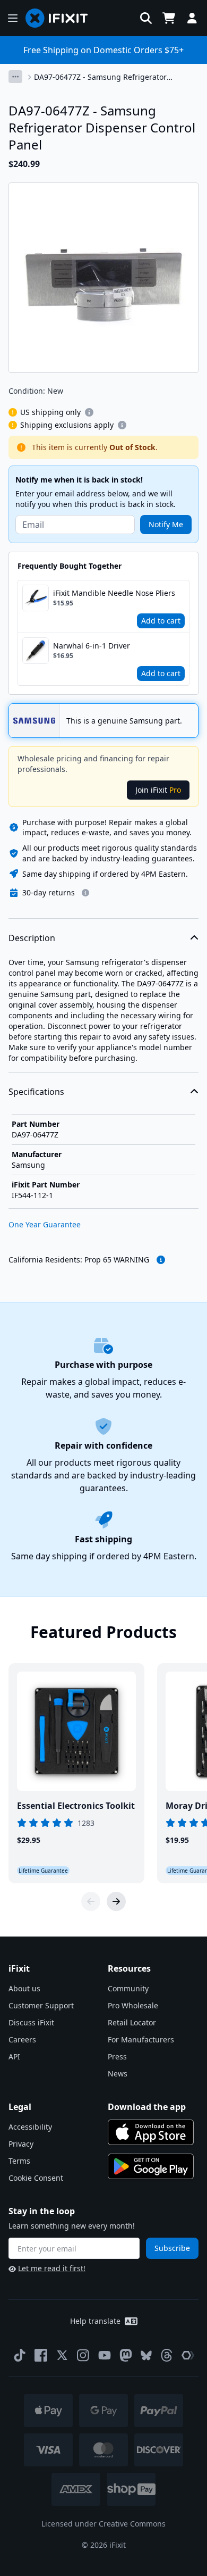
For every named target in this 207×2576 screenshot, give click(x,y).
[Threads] (167, 2355)
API (14, 2056)
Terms (19, 2161)
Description (32, 938)
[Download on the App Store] (151, 2132)
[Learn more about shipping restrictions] (89, 412)
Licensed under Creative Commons (103, 2524)
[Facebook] (41, 2355)
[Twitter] (62, 2355)
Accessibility (30, 2127)
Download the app (147, 2107)
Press (117, 2056)
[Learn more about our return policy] (85, 893)
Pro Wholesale (133, 2005)
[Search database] (146, 18)
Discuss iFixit (31, 2022)
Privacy (21, 2144)
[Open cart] (169, 18)
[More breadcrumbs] (15, 77)
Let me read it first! (52, 2268)
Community (128, 1988)
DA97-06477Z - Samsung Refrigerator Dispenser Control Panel (100, 77)
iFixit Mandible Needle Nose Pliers (114, 593)
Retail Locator (132, 2022)
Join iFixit (158, 790)
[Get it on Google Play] (151, 2166)
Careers (22, 2039)
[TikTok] (20, 2355)
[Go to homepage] (61, 18)
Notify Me (166, 524)
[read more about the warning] (161, 1260)
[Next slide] (116, 1901)
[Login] (192, 18)
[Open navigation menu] (13, 18)
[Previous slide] (91, 1901)
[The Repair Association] (188, 2355)
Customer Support (41, 2005)
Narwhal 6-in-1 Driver (92, 646)
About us (24, 1988)
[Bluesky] (146, 2355)
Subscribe (172, 2248)
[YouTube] (105, 2355)
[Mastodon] (126, 2355)
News (118, 2074)
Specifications (36, 1092)
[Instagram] (83, 2355)
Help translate (95, 2321)
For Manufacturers (141, 2039)
